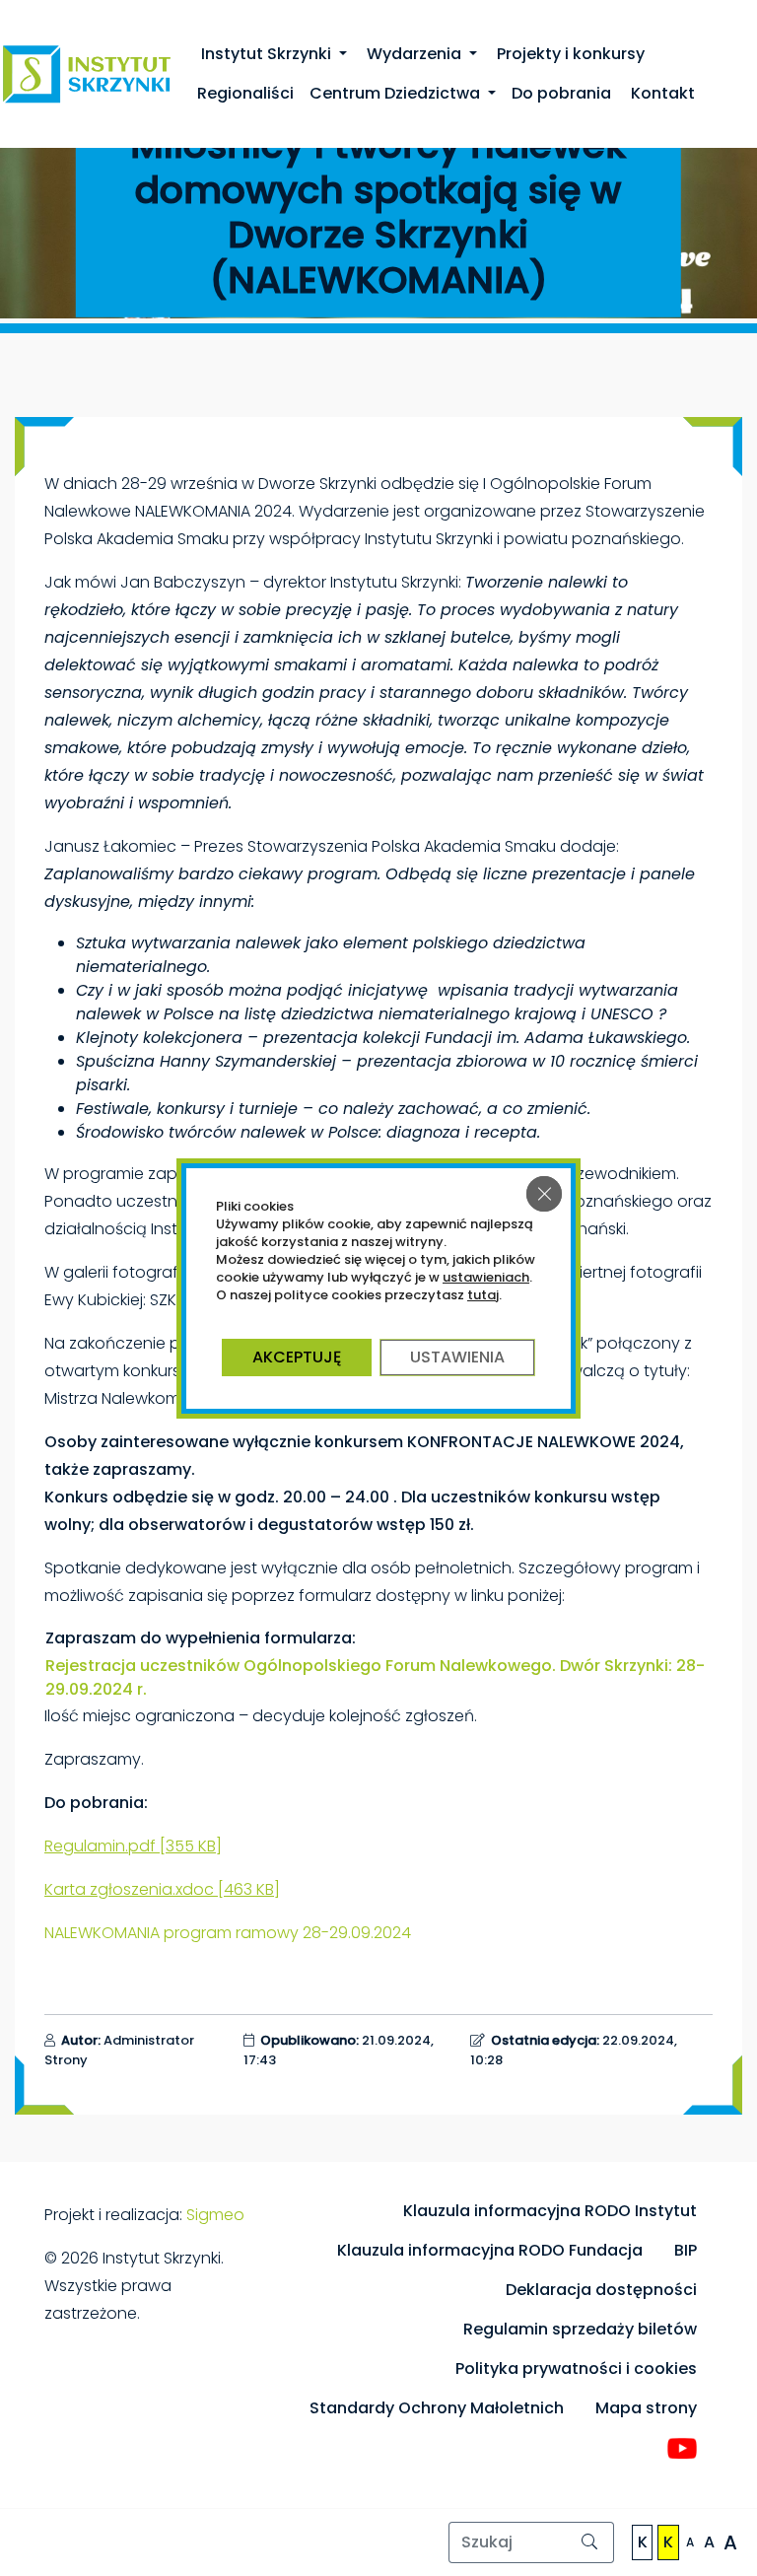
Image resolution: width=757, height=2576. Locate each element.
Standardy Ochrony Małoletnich (437, 2408)
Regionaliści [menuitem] (245, 93)
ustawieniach (486, 1278)
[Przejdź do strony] (87, 73)
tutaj (483, 1295)
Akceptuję (297, 1357)
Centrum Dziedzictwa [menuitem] (397, 93)
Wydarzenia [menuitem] (414, 54)
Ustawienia (457, 1357)
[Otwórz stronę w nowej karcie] (682, 2448)
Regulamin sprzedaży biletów (580, 2329)
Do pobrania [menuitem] (561, 93)
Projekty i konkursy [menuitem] (569, 54)
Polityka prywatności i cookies (576, 2368)
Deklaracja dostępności (601, 2290)
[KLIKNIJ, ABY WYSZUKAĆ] (590, 2542)
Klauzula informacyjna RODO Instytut (550, 2211)
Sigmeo (215, 2215)
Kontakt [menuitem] (661, 93)
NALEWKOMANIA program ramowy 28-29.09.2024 (228, 1933)
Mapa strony (646, 2408)
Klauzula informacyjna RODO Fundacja (490, 2250)
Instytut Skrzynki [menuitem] (266, 54)
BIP (686, 2250)
